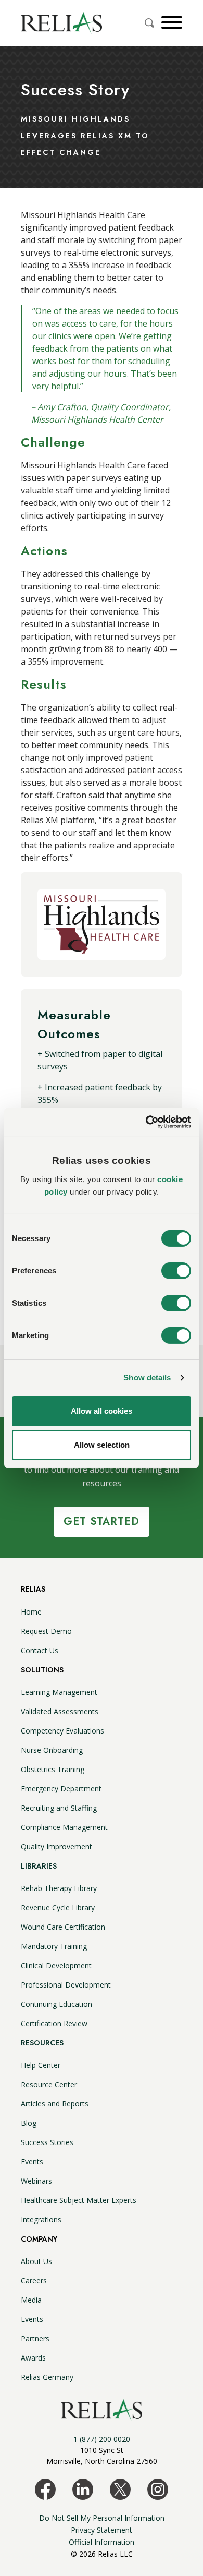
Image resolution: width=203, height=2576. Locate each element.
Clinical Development (56, 1965)
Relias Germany (47, 2377)
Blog (29, 2123)
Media (31, 2300)
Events (32, 2162)
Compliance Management (64, 1827)
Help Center (41, 2065)
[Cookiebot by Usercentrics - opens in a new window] (146, 1122)
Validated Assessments (60, 1711)
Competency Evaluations (62, 1731)
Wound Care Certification (63, 1927)
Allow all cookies (102, 1411)
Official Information (102, 2542)
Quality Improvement (56, 1846)
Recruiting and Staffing (59, 1808)
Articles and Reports (55, 2104)
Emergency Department (61, 1789)
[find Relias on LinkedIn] (83, 2488)
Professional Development (66, 1985)
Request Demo (46, 1631)
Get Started (102, 1521)
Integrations (41, 2219)
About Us (36, 2261)
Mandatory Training (54, 1946)
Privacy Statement (102, 2530)
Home (31, 1612)
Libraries (39, 1866)
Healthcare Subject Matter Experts (79, 2200)
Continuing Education (56, 2004)
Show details (147, 1377)
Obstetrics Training (53, 1769)
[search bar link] (150, 23)
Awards (33, 2358)
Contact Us (40, 1650)
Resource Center (49, 2084)
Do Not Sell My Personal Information (102, 2518)
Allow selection (102, 1445)
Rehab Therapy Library (59, 1888)
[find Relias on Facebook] (45, 2488)
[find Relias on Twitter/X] (120, 2488)
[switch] (176, 1271)
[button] (170, 22)
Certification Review (54, 2023)
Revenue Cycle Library (58, 1907)
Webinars (36, 2181)
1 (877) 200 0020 (102, 2439)
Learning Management (59, 1692)
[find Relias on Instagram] (158, 2488)
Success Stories (47, 2142)
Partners (35, 2338)
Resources (42, 2043)
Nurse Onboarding (52, 1750)
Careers (34, 2280)
